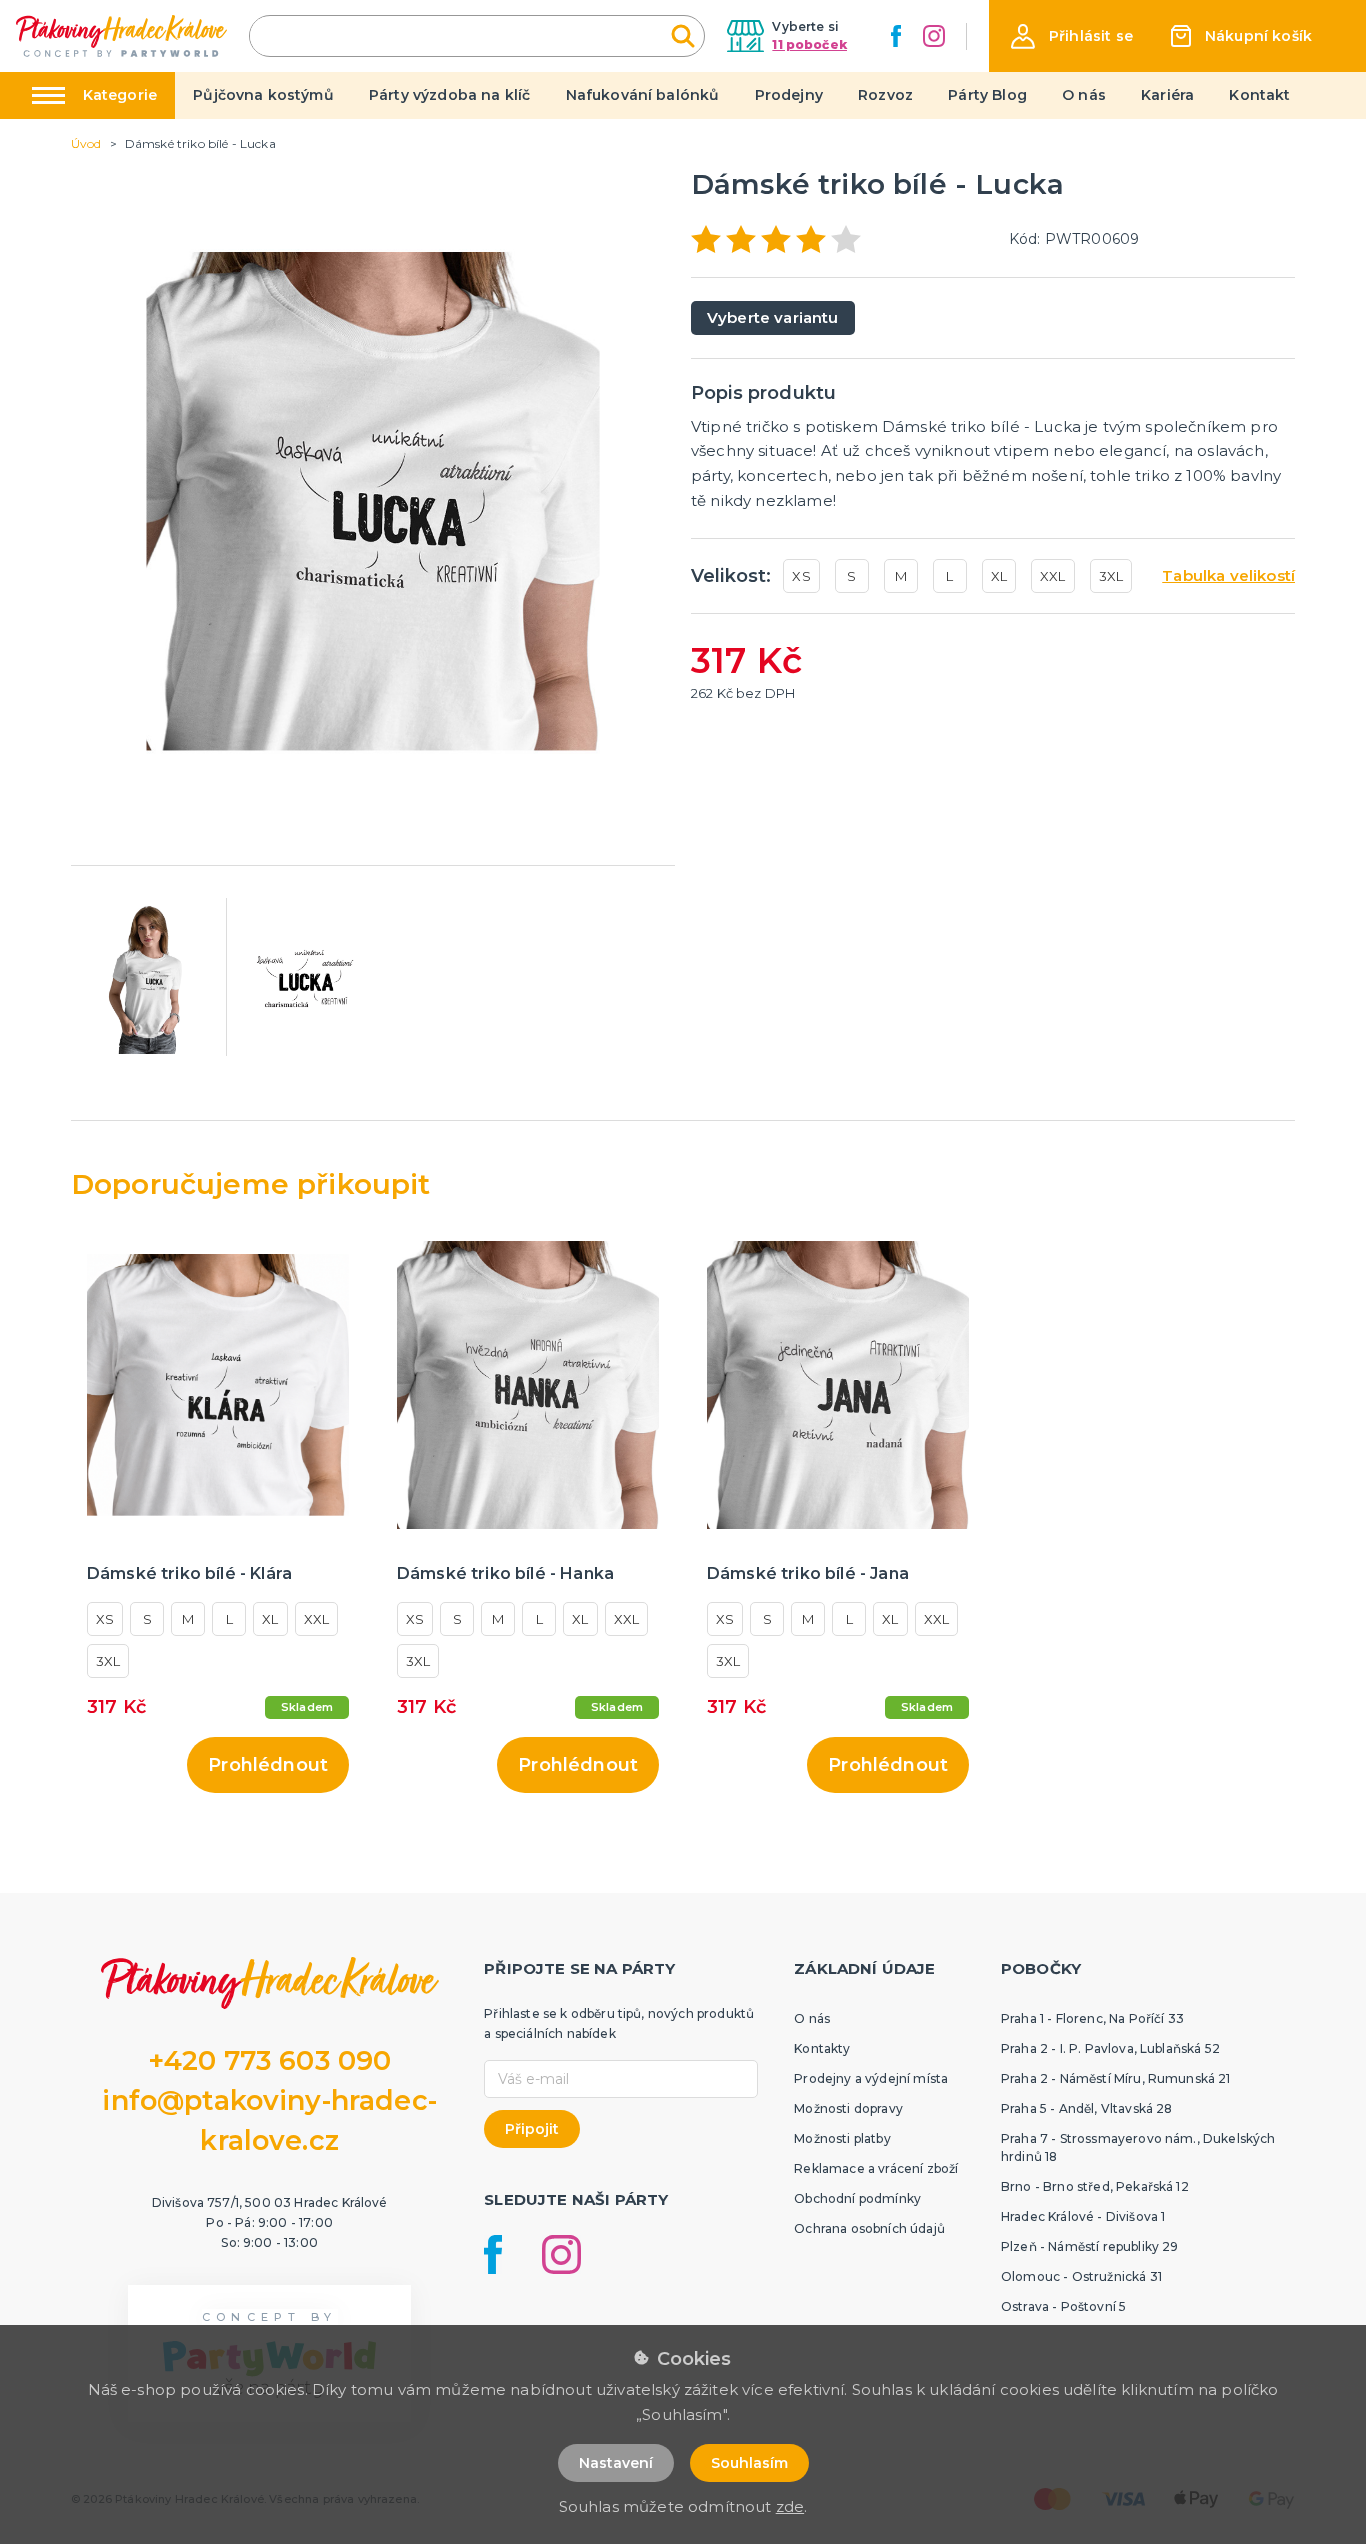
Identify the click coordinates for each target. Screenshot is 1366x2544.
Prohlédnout (268, 1765)
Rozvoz (885, 95)
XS (801, 576)
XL (999, 576)
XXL (1052, 576)
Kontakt (1259, 95)
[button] (1072, 36)
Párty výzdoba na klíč (449, 95)
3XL (1111, 576)
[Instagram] (934, 36)
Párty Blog (987, 95)
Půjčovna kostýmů (263, 95)
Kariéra (1167, 95)
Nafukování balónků (643, 95)
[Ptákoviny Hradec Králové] (121, 35)
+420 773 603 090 (270, 2060)
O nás (1084, 95)
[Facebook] (896, 36)
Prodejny (789, 95)
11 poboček (809, 44)
